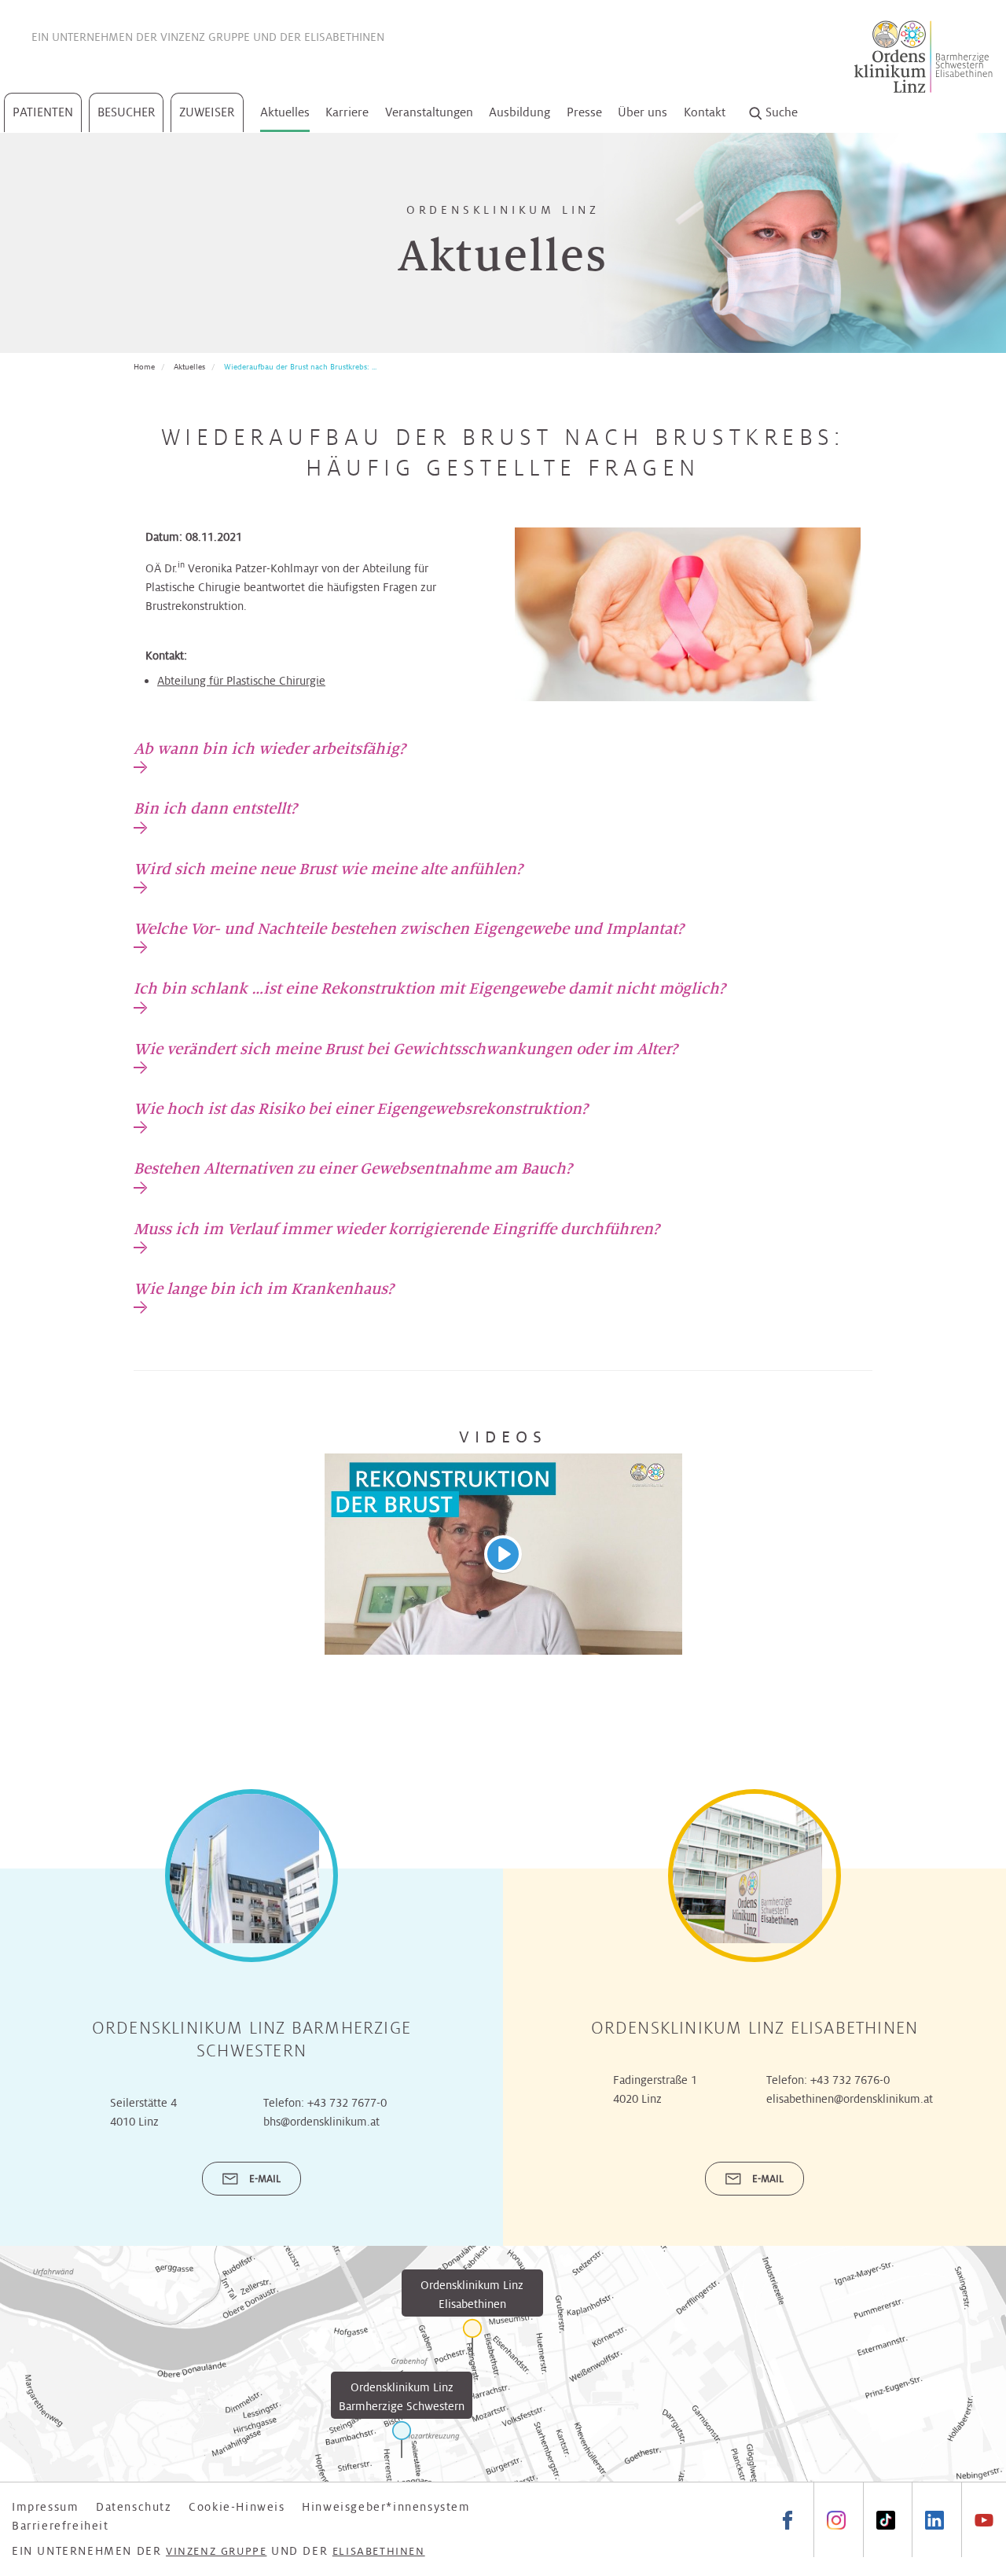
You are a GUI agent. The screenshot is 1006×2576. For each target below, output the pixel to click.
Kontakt (705, 112)
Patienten (43, 112)
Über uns (643, 112)
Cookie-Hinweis (237, 2507)
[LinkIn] (934, 2520)
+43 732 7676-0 (850, 2080)
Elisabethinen (344, 37)
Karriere (347, 112)
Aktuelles (285, 112)
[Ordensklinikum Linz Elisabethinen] (472, 2337)
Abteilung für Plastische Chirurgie (241, 681)
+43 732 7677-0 (347, 2103)
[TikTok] (885, 2520)
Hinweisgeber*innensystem (386, 2507)
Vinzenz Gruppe (205, 37)
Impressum (45, 2507)
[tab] (270, 756)
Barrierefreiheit (61, 2526)
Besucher (127, 112)
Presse (584, 112)
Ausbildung (520, 112)
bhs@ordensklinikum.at (321, 2122)
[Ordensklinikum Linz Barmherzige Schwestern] (402, 2440)
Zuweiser (207, 112)
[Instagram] (836, 2520)
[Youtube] (984, 2520)
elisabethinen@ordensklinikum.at (850, 2099)
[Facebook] (788, 2520)
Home (144, 367)
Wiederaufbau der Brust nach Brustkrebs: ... (300, 367)
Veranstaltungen (429, 112)
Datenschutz (134, 2507)
